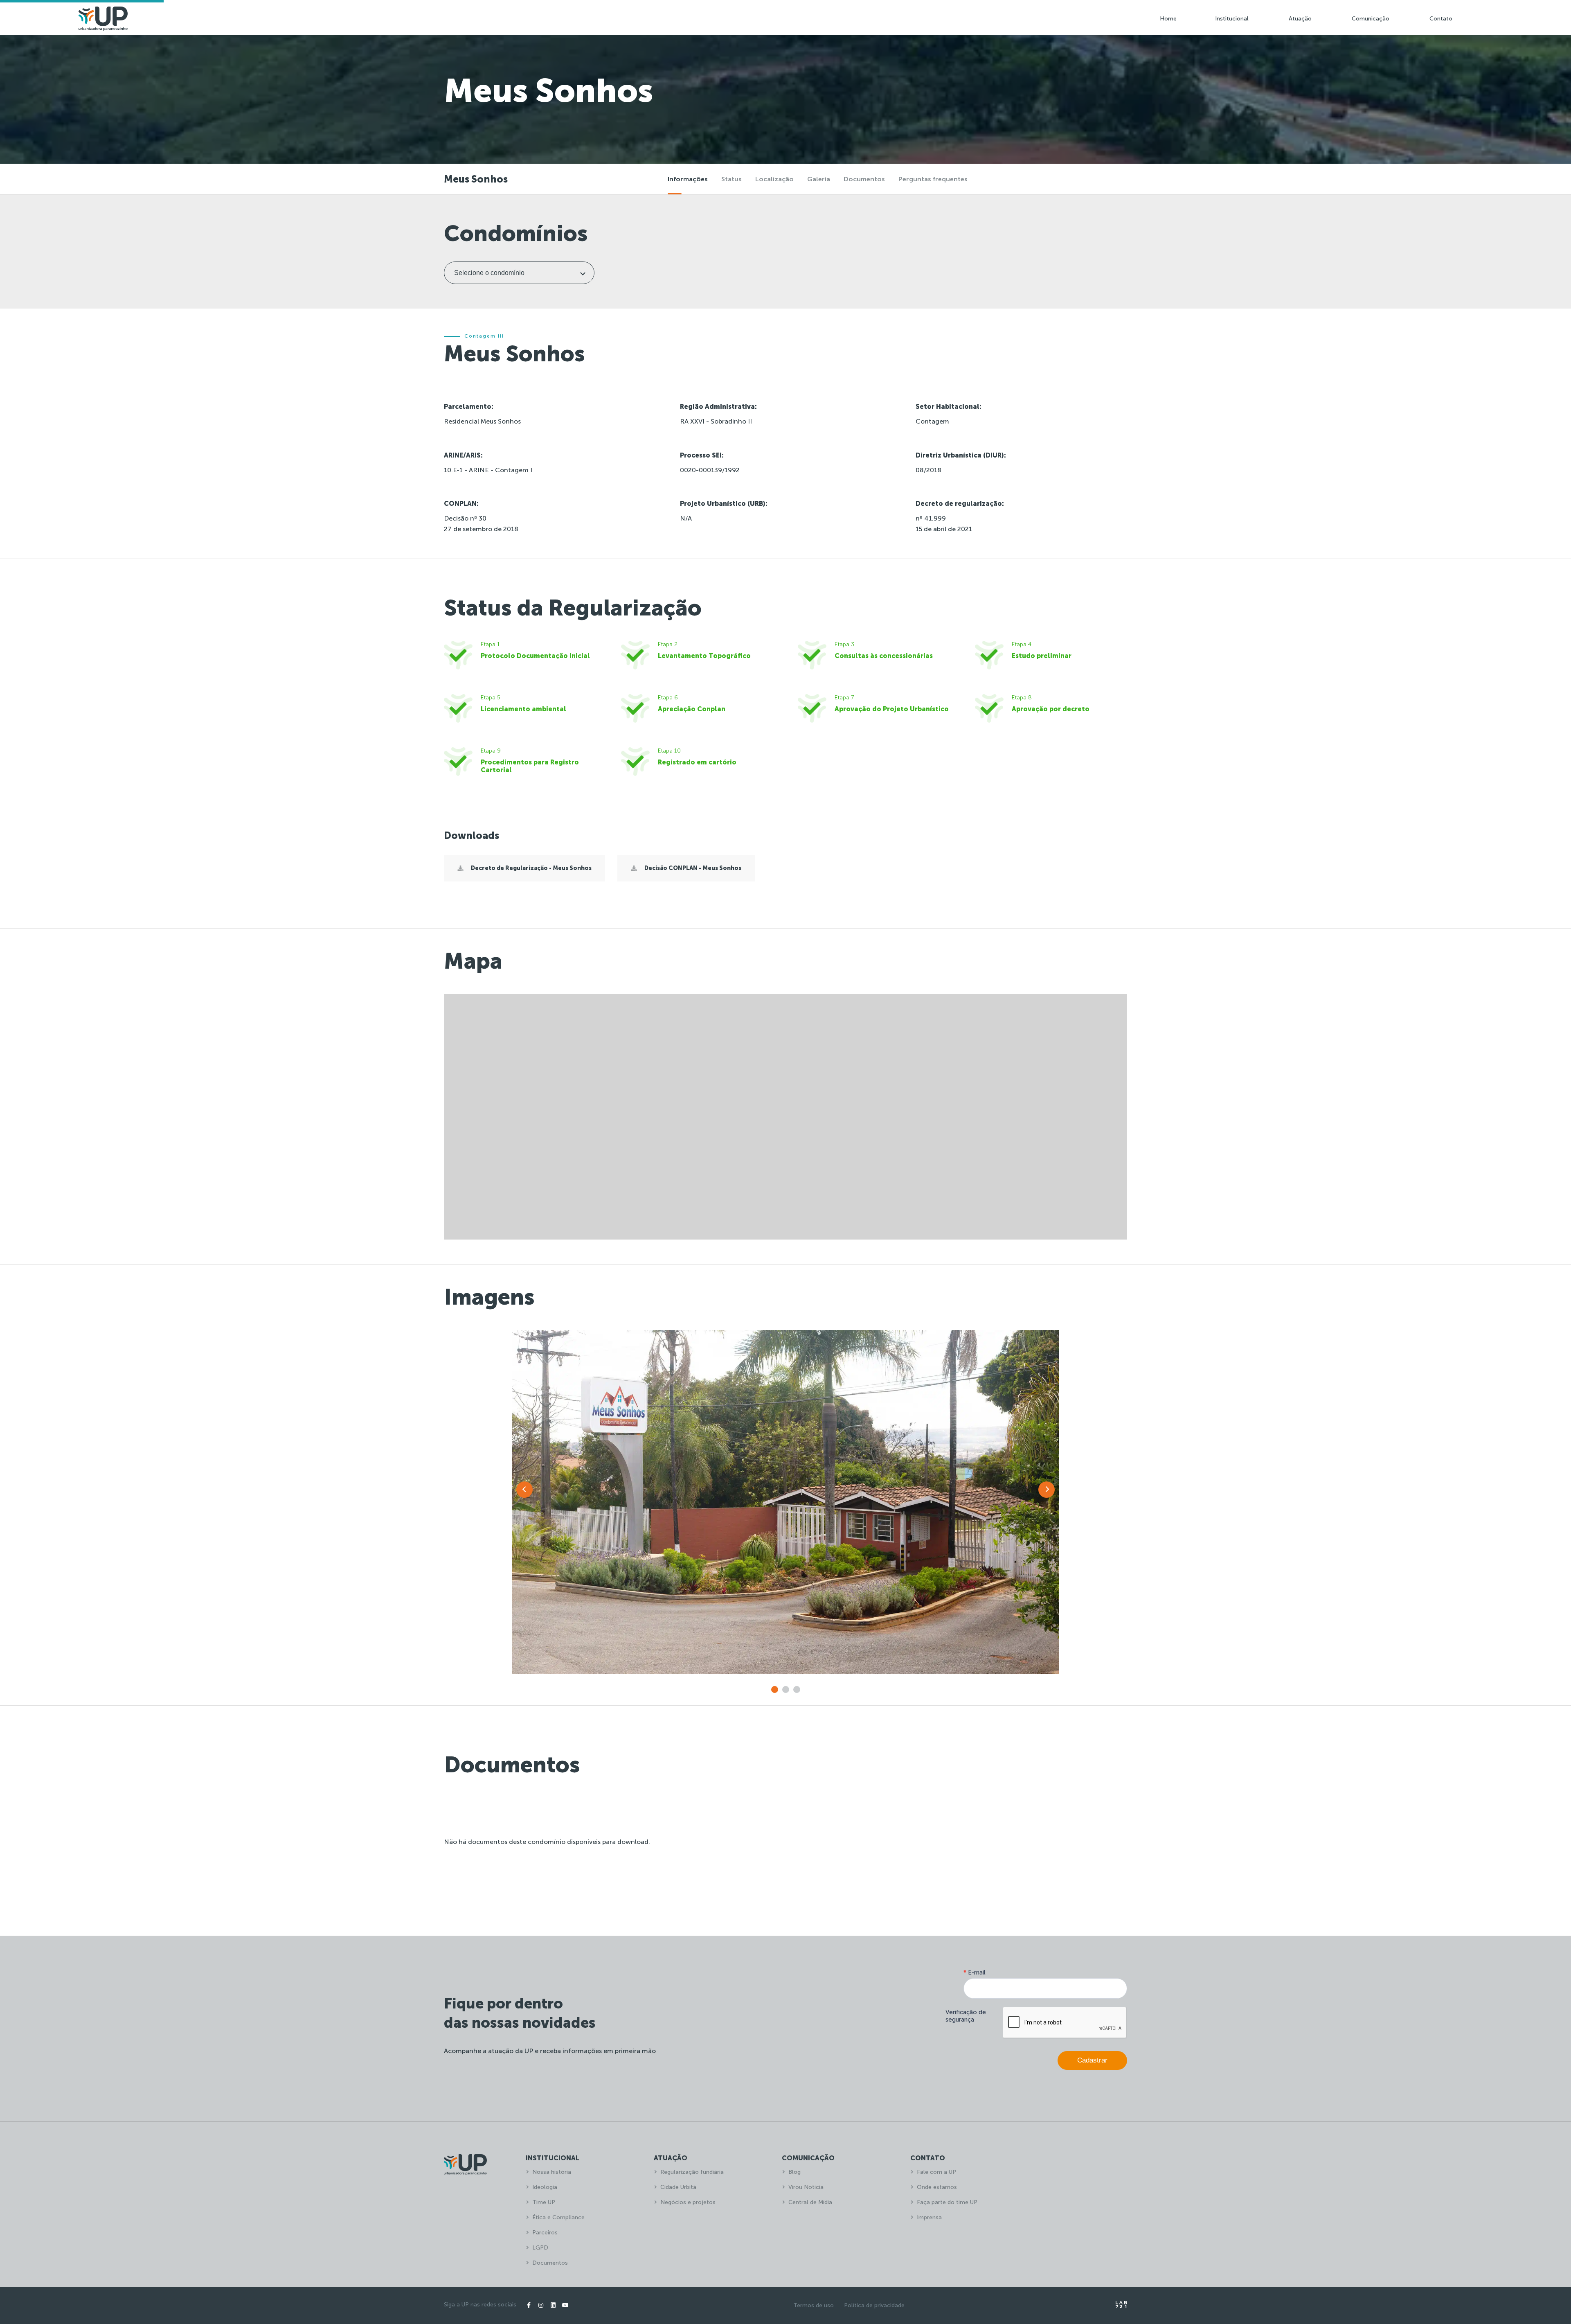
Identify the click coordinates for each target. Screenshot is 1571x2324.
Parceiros (545, 2233)
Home (1168, 19)
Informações (688, 179)
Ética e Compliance (558, 2217)
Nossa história (552, 2172)
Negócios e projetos (688, 2202)
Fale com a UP (936, 2172)
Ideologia (545, 2187)
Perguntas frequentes (933, 179)
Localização (774, 179)
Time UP (544, 2202)
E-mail (975, 1972)
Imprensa (929, 2217)
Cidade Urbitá (678, 2187)
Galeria (819, 179)
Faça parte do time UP (947, 2202)
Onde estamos (937, 2187)
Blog (795, 2172)
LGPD (540, 2248)
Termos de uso (814, 2305)
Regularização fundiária (692, 2172)
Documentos (864, 179)
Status (731, 179)
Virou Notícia (806, 2187)
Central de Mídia (810, 2202)
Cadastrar (1092, 2060)
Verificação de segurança (966, 2016)
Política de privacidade (874, 2305)
